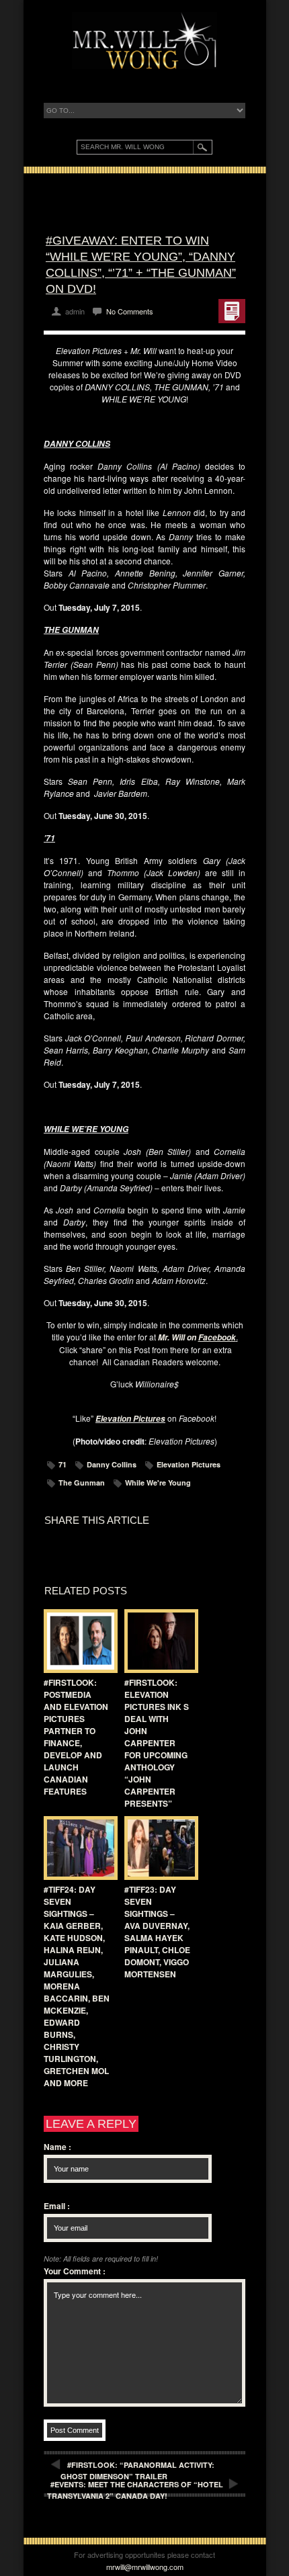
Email (57, 2206)
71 (63, 1464)
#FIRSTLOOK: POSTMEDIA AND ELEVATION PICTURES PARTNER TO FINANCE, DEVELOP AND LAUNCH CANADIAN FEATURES (76, 1737)
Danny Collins (112, 1464)
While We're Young (158, 1483)
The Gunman (82, 1483)
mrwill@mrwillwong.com (145, 2567)
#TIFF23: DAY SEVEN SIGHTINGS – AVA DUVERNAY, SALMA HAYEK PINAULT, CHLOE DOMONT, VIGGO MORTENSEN (157, 1932)
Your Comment (75, 2271)
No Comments (130, 311)
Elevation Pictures (189, 1464)
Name (57, 2147)
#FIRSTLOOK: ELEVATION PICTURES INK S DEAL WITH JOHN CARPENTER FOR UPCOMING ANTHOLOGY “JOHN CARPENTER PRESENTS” (157, 1743)
